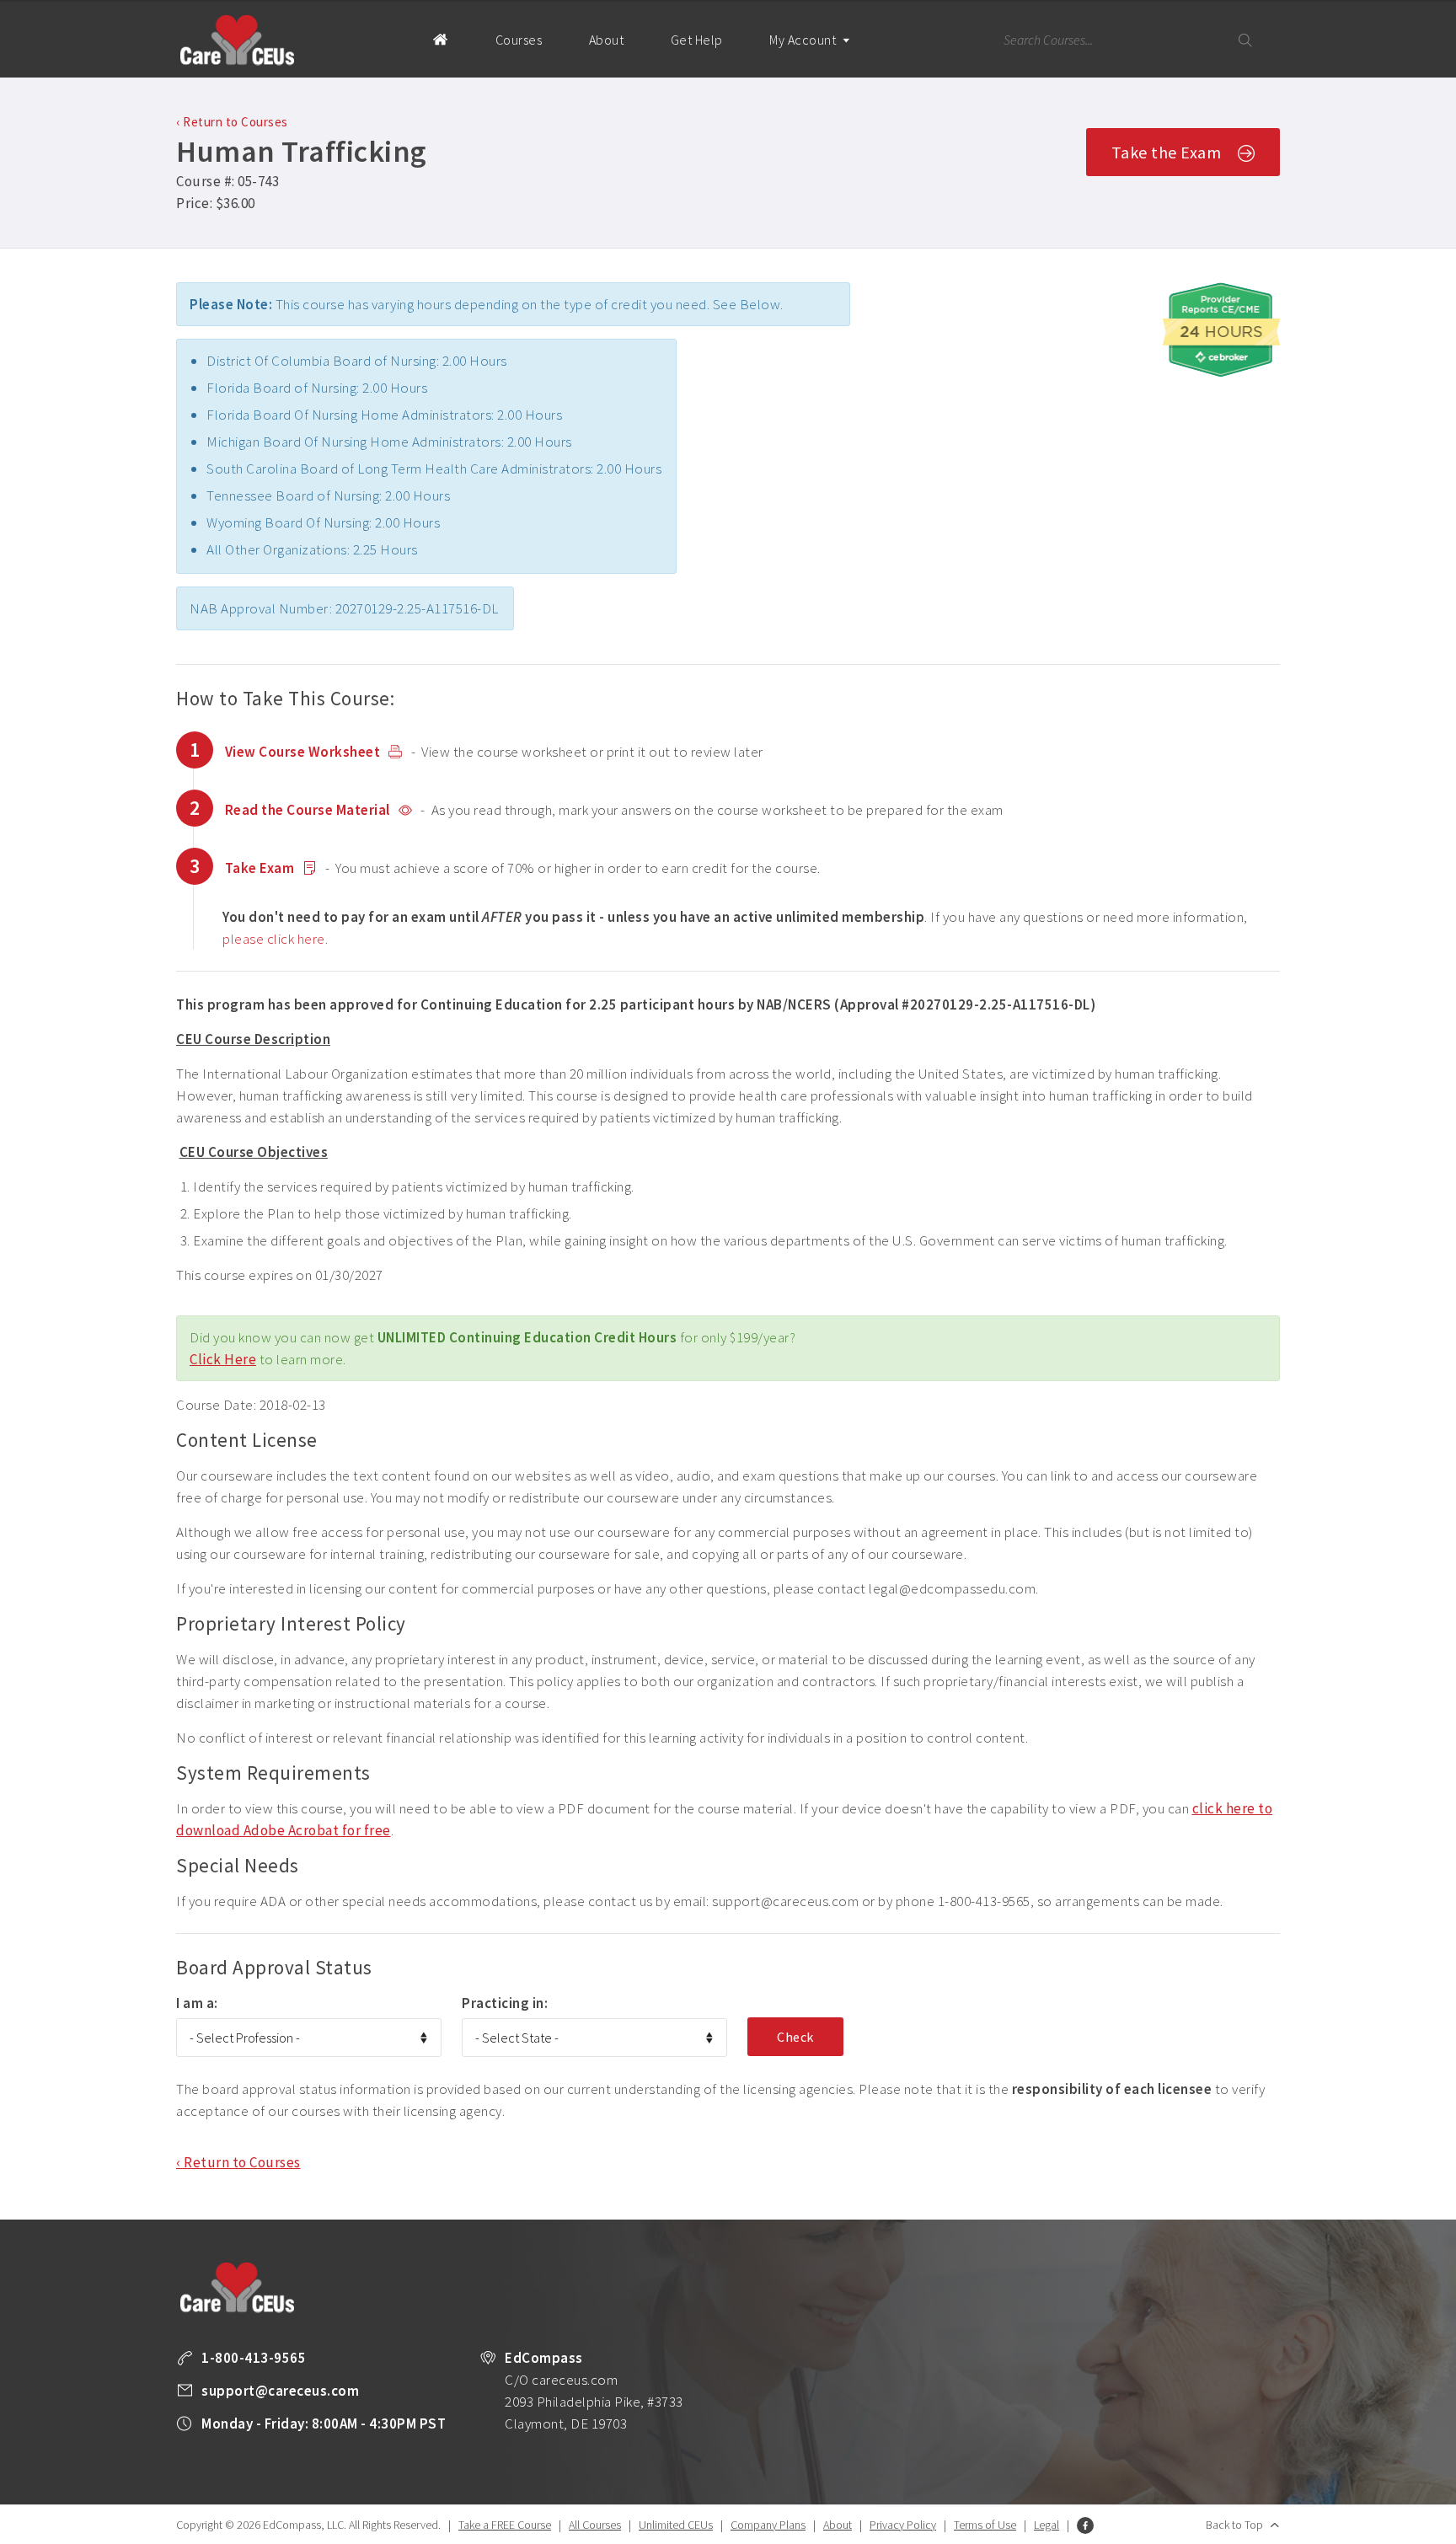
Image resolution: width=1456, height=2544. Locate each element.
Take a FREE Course (505, 2525)
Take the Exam (1167, 152)
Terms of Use (985, 2525)
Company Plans (768, 2525)
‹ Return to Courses (232, 122)
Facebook (1085, 2525)
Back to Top (1234, 2525)
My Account (804, 40)
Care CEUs (237, 40)
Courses (519, 40)
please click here (274, 939)
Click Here (223, 1359)
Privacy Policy (903, 2525)
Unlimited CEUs (676, 2525)
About (607, 40)
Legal (1046, 2525)
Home (440, 39)
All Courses (595, 2525)
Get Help (697, 40)
